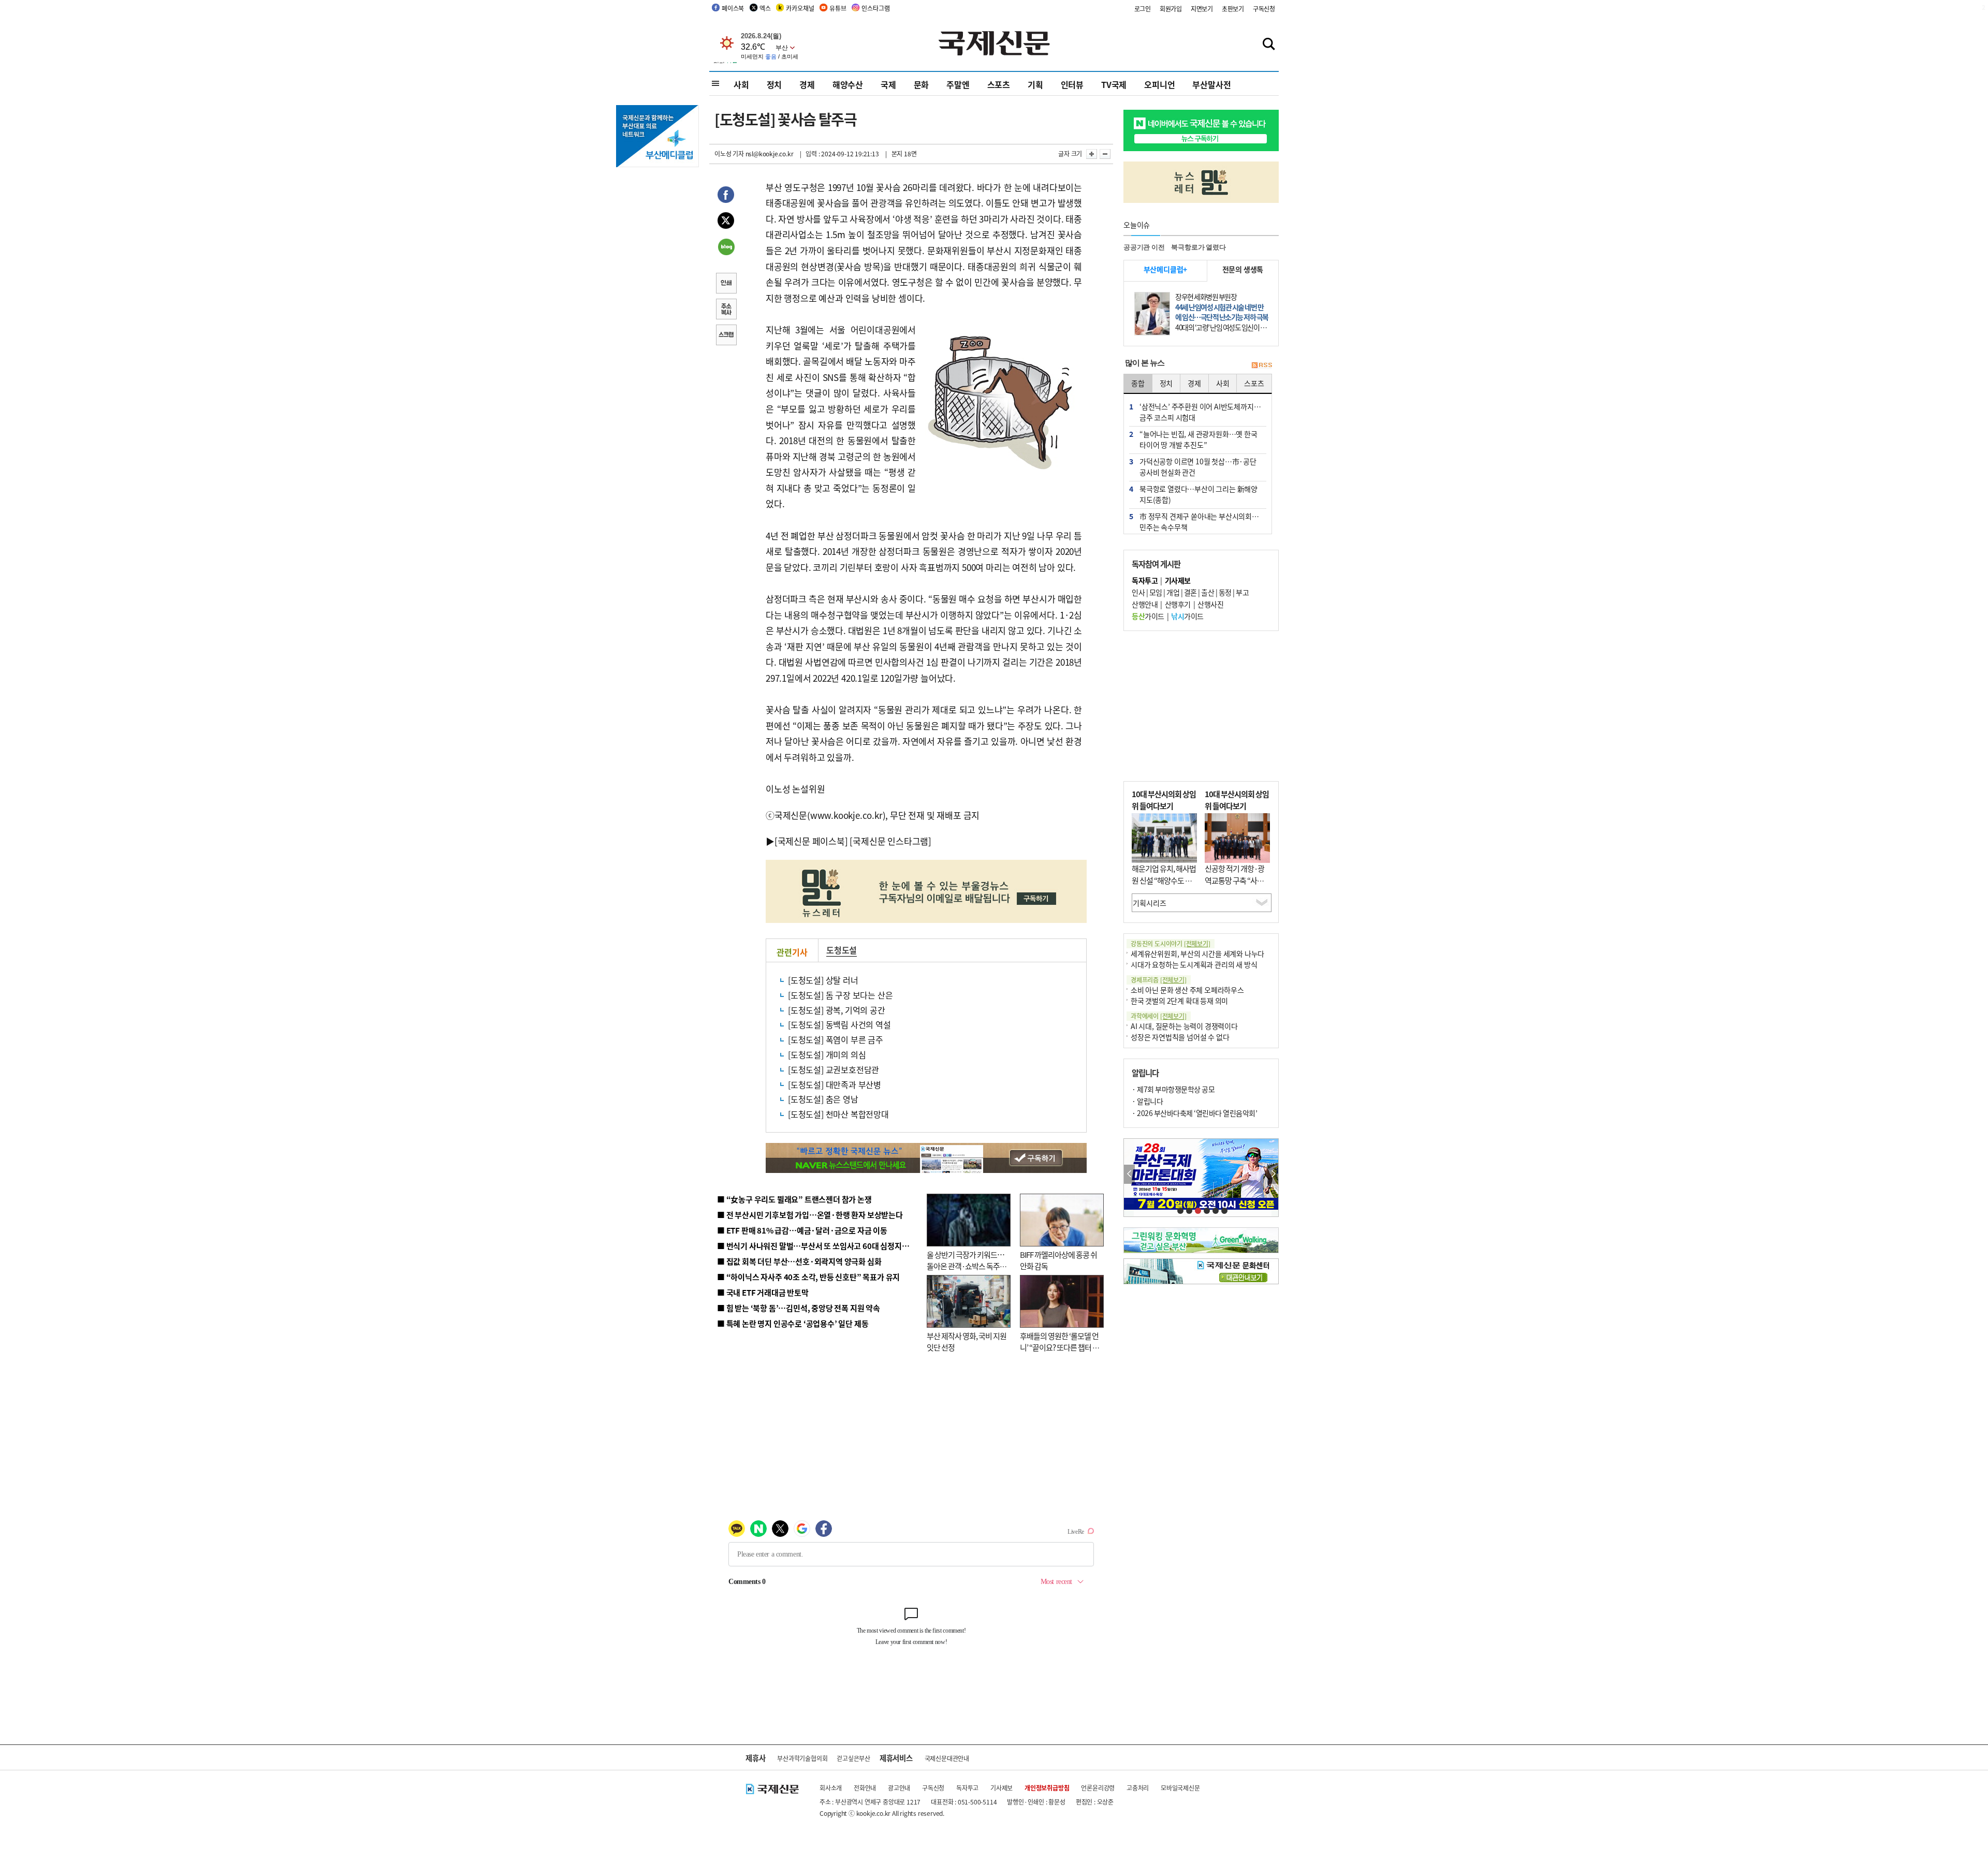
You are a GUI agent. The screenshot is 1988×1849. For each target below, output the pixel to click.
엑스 (765, 8)
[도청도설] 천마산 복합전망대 (838, 1114)
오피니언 (1159, 84)
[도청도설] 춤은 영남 (823, 1099)
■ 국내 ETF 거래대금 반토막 (763, 1292)
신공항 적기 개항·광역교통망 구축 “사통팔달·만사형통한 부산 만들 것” (1237, 886)
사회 (741, 84)
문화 (922, 84)
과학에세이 (1159, 1016)
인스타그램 (875, 8)
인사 (1138, 592)
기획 (1035, 84)
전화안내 (865, 1788)
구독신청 (1264, 9)
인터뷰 (1072, 84)
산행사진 (1210, 604)
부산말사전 (1211, 84)
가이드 (1148, 616)
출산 (1208, 592)
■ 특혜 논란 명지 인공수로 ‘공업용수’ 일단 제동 (793, 1323)
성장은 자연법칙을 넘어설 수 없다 (1180, 1037)
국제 (888, 84)
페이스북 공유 (726, 196)
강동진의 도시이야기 (1171, 943)
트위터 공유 (726, 222)
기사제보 (1002, 1788)
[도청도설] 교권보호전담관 (834, 1069)
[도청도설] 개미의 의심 (827, 1054)
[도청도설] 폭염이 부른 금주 (836, 1039)
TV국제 (1114, 84)
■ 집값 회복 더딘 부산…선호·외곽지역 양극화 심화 (799, 1261)
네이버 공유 (726, 248)
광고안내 (899, 1788)
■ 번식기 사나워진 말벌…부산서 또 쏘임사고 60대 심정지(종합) (820, 1246)
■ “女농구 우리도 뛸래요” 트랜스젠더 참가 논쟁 (794, 1199)
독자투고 (967, 1788)
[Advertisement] (1201, 706)
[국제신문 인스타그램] (890, 841)
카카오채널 (800, 8)
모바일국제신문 (1180, 1788)
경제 (807, 84)
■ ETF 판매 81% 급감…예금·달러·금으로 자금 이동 (802, 1230)
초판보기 (1233, 9)
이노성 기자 (729, 153)
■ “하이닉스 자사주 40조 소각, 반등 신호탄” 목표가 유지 (808, 1277)
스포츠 (999, 84)
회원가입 (1171, 9)
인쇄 (726, 284)
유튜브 (838, 8)
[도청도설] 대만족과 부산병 (835, 1084)
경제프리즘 (1159, 980)
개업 (1173, 592)
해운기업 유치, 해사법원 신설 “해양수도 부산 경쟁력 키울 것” (1164, 880)
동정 (1225, 592)
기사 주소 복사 (726, 310)
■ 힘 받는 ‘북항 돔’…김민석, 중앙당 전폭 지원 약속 (799, 1308)
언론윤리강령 (1098, 1788)
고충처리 (1138, 1788)
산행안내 (1145, 604)
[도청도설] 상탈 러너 (823, 980)
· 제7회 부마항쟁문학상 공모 (1173, 1089)
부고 (1242, 592)
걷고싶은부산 (853, 1758)
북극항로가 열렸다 (1198, 247)
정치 (774, 84)
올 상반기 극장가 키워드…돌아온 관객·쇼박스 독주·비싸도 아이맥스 (966, 1266)
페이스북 (733, 8)
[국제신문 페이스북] (811, 841)
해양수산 (848, 84)
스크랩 (726, 336)
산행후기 (1178, 604)
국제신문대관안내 (947, 1758)
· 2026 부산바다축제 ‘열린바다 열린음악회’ (1194, 1113)
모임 (1156, 592)
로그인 (1143, 9)
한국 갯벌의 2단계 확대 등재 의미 (1179, 1001)
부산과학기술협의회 (802, 1758)
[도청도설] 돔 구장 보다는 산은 (840, 995)
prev (1129, 1174)
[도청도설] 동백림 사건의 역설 (839, 1024)
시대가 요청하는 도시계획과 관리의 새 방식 (1194, 964)
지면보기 (1202, 9)
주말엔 (958, 84)
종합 (1138, 383)
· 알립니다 (1147, 1101)
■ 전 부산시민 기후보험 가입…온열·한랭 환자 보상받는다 (810, 1215)
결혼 (1190, 592)
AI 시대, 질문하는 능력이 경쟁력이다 (1184, 1026)
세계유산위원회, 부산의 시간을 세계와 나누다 (1197, 953)
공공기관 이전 (1144, 247)
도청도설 (842, 950)
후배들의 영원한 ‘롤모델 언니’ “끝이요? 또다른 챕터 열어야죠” (1059, 1347)
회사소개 (831, 1788)
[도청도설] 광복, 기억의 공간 (837, 1010)
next (1273, 1174)
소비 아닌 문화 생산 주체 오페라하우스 (1187, 990)
